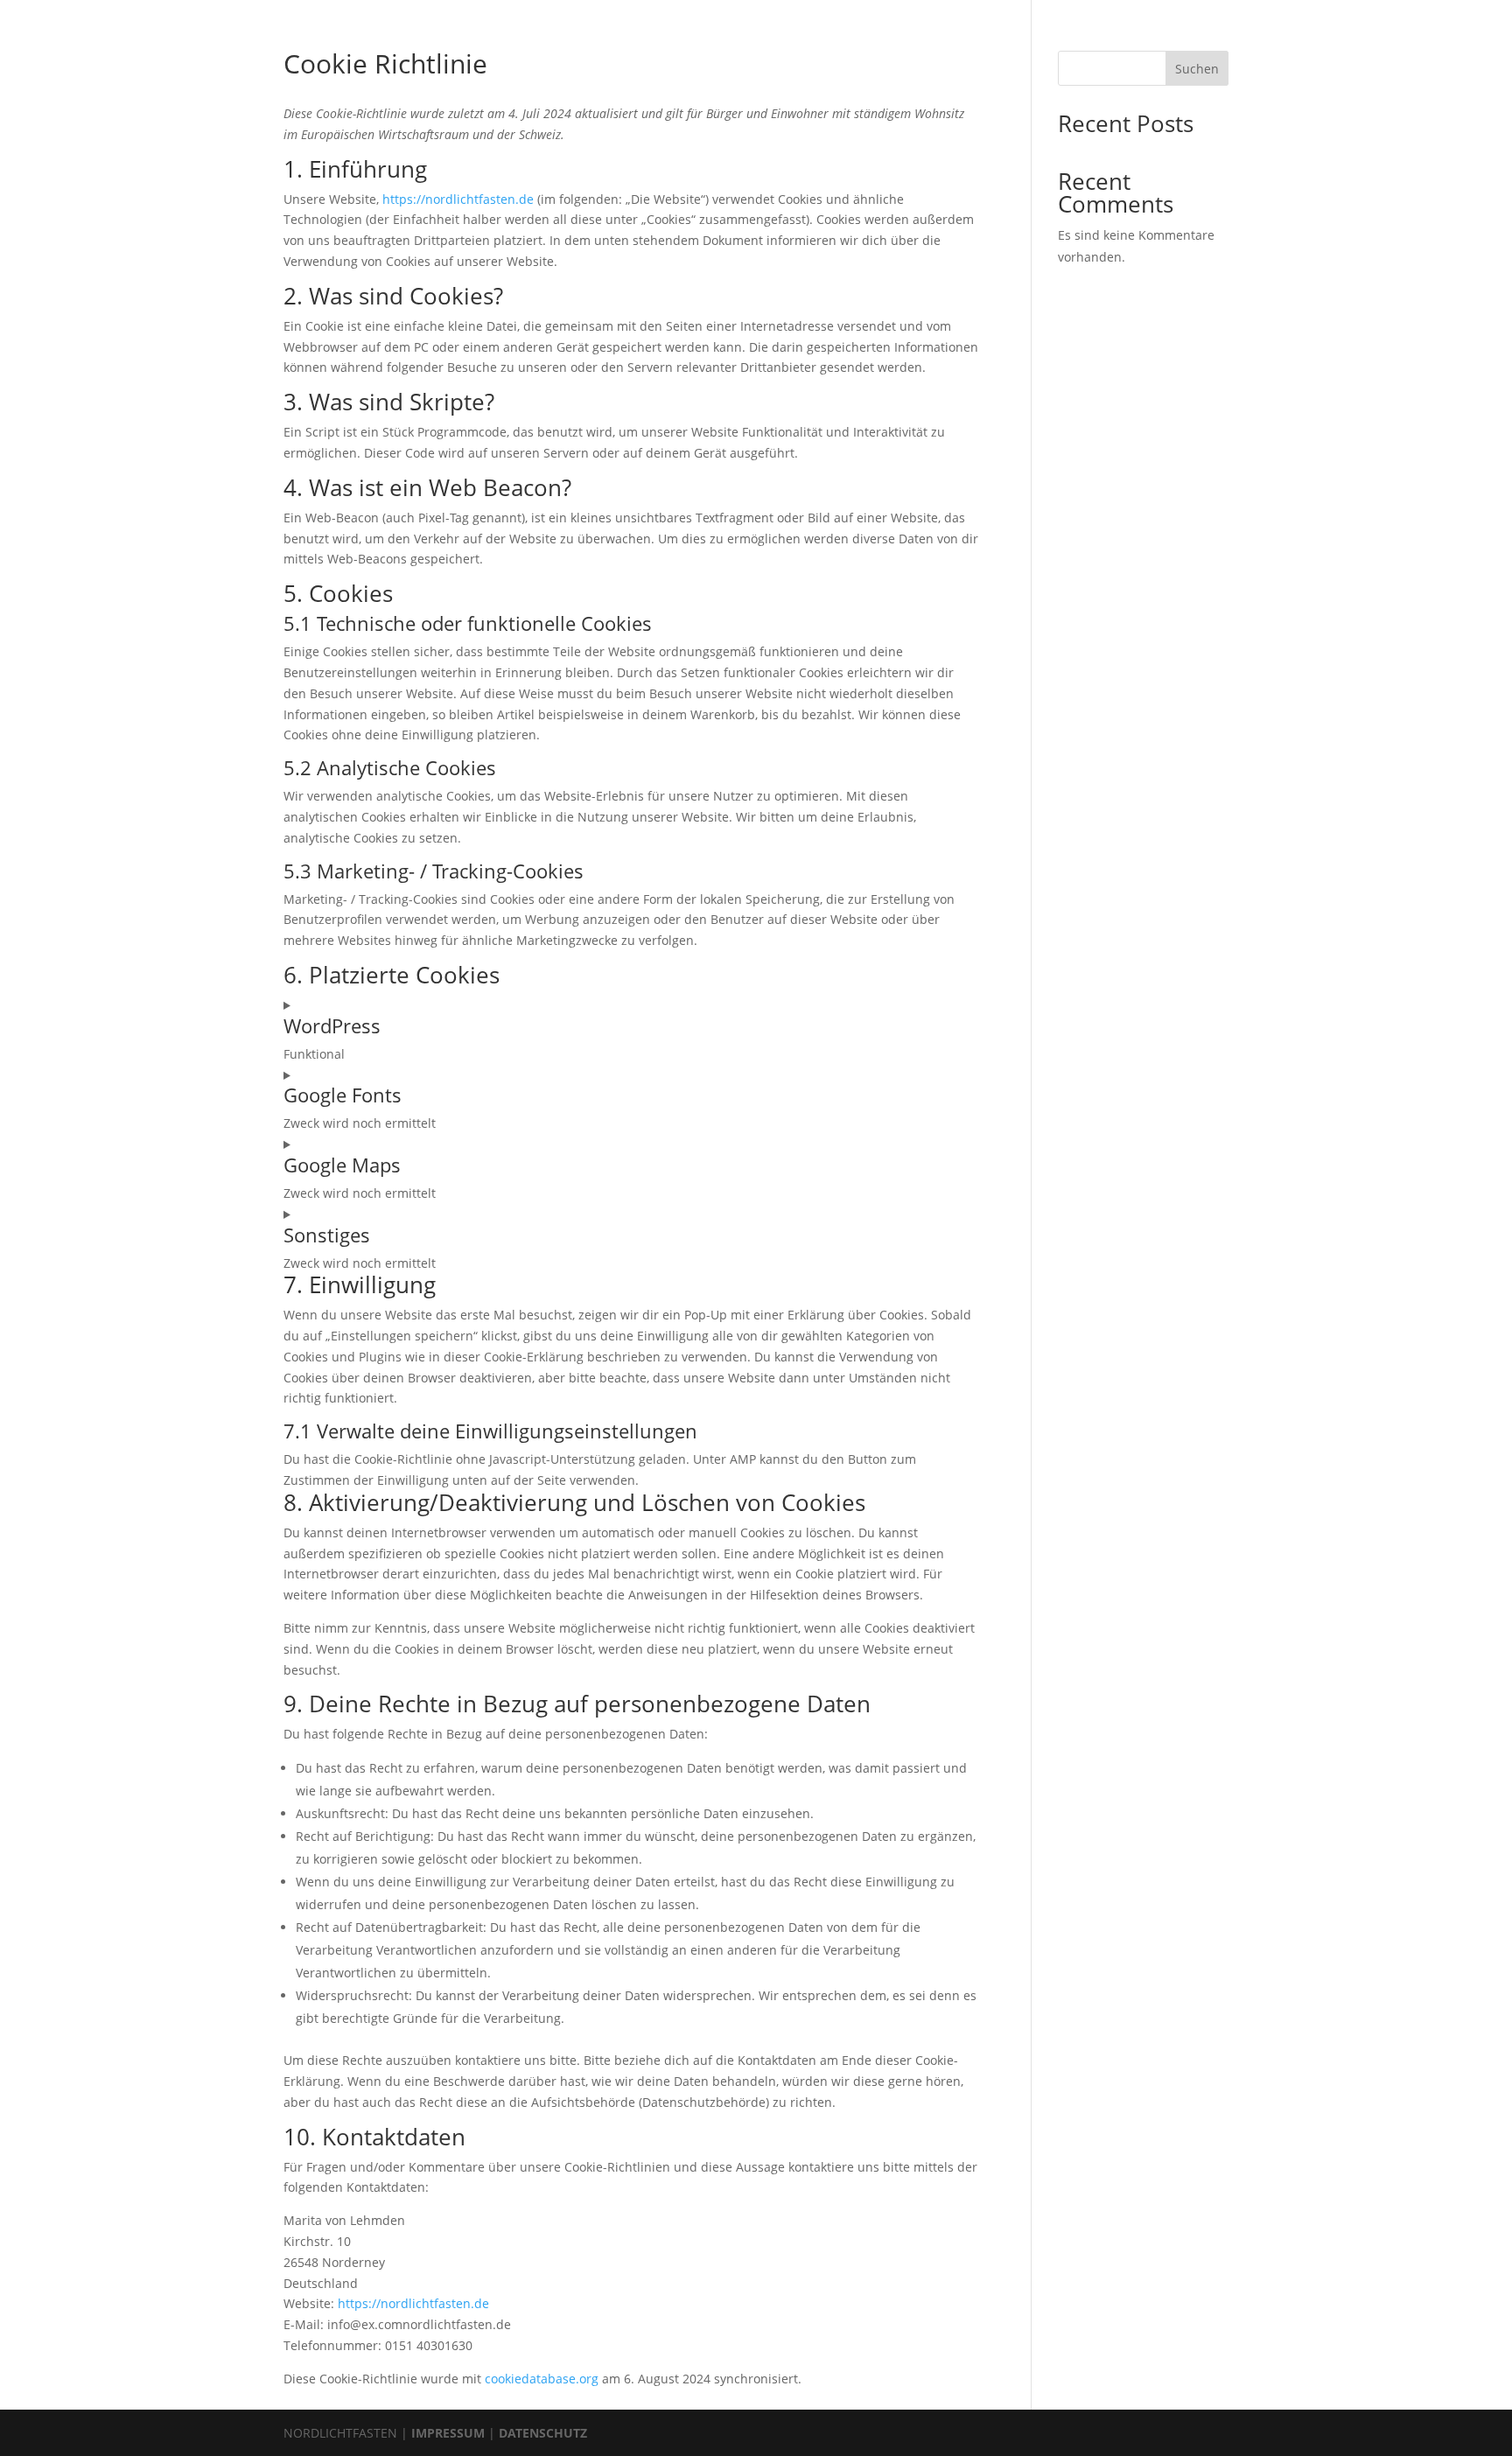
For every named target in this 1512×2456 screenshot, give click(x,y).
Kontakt (958, 11)
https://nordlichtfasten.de (458, 199)
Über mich (552, 11)
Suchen (1197, 69)
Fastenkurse (875, 11)
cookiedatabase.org (542, 2379)
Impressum (1038, 11)
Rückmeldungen (654, 11)
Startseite (469, 11)
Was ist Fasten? (770, 11)
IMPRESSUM (448, 2433)
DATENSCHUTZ (543, 2433)
